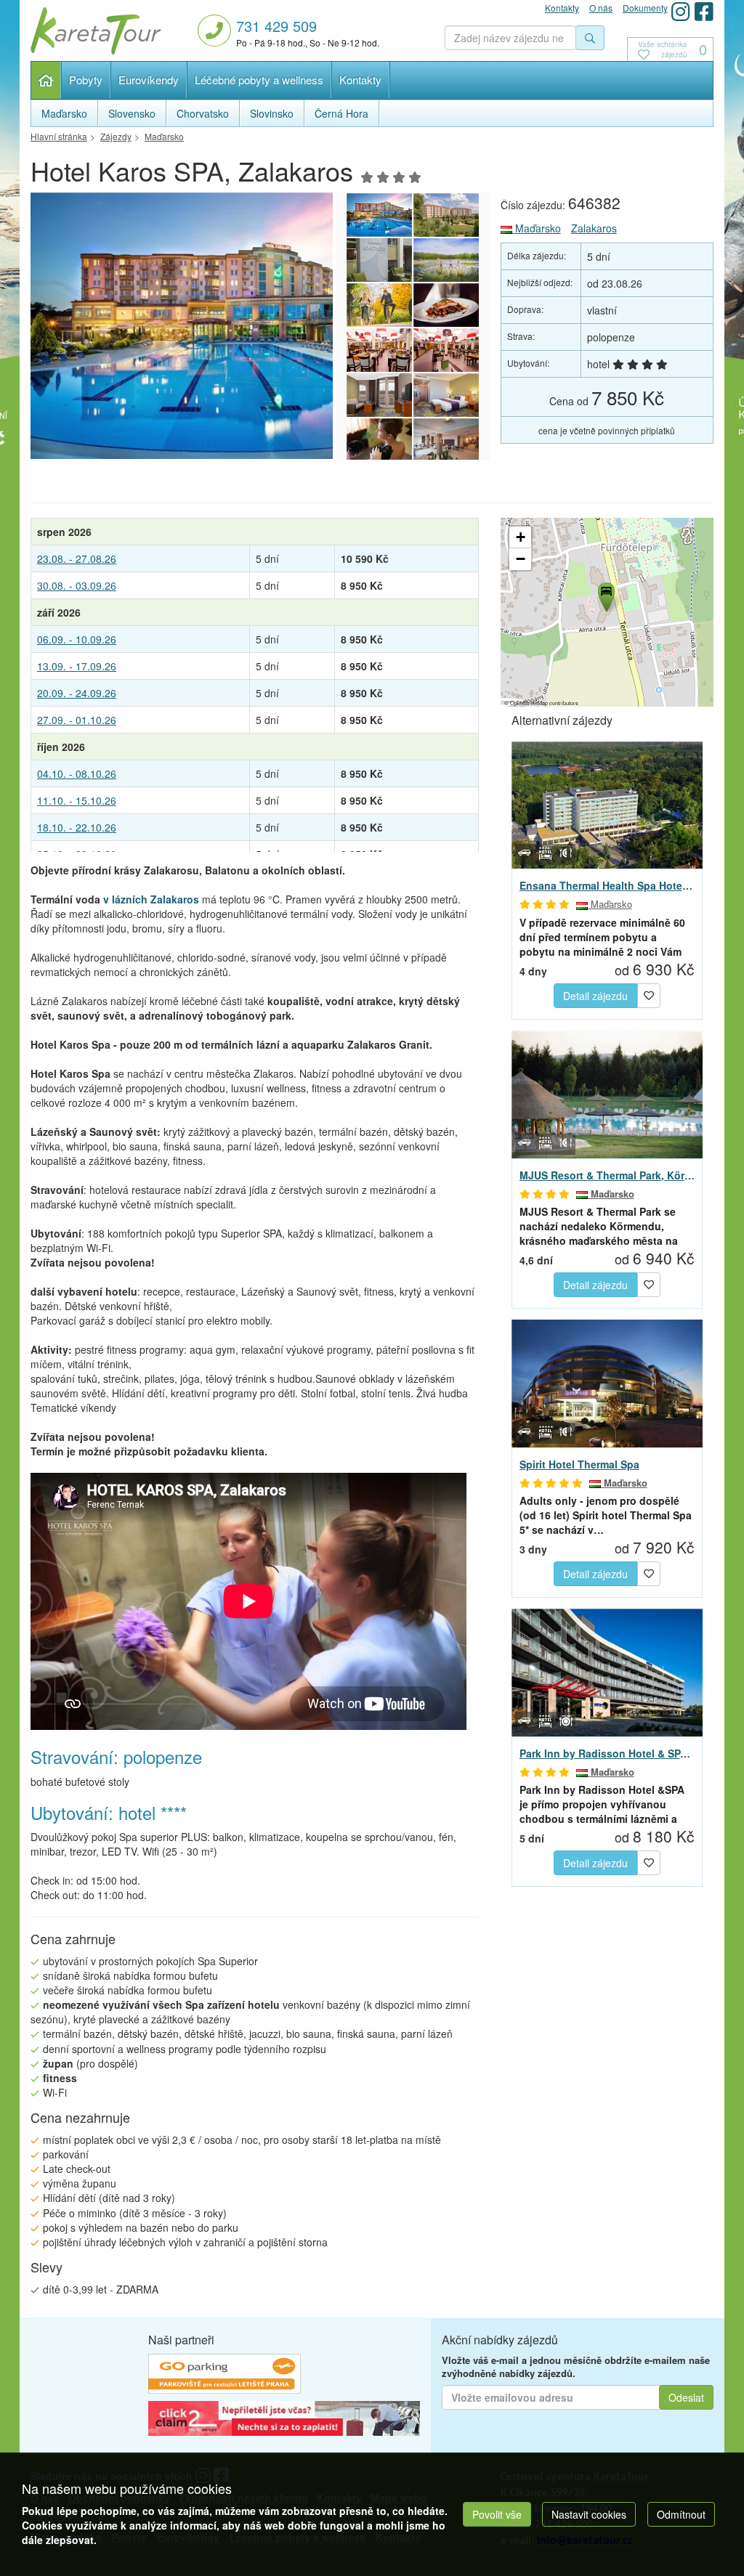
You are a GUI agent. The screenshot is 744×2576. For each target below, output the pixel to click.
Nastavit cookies (589, 2514)
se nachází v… (606, 1515)
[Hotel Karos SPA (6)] (446, 395)
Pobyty (86, 80)
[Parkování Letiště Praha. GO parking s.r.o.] (225, 2376)
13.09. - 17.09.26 (77, 666)
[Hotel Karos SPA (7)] (379, 395)
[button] (605, 595)
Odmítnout (681, 2514)
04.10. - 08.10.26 (77, 773)
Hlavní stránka (46, 80)
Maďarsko (537, 228)
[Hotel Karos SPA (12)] (446, 260)
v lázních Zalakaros (151, 899)
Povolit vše (497, 2514)
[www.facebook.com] (704, 11)
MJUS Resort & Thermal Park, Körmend (607, 1175)
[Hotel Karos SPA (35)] (379, 440)
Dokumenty (645, 8)
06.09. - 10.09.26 (77, 639)
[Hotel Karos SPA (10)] (446, 305)
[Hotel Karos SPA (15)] (446, 215)
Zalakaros (594, 228)
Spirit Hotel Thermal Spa (579, 1464)
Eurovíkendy (149, 80)
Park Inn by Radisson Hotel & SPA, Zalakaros (607, 1753)
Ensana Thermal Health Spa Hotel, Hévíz (607, 885)
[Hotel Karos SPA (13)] (379, 260)
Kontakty (360, 80)
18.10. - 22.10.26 (77, 827)
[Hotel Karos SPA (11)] (379, 305)
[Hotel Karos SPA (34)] (446, 440)
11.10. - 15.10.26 (77, 800)
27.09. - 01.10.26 (77, 720)
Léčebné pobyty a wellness (259, 80)
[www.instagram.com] (681, 11)
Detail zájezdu (595, 996)
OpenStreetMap (529, 703)
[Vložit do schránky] (649, 994)
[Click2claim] (284, 2420)
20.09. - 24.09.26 (77, 693)
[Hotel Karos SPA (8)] (446, 350)
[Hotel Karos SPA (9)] (379, 350)
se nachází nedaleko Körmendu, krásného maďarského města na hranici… (599, 1226)
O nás (601, 8)
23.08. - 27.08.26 (77, 558)
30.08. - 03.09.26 (77, 585)
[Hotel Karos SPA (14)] (229, 326)
